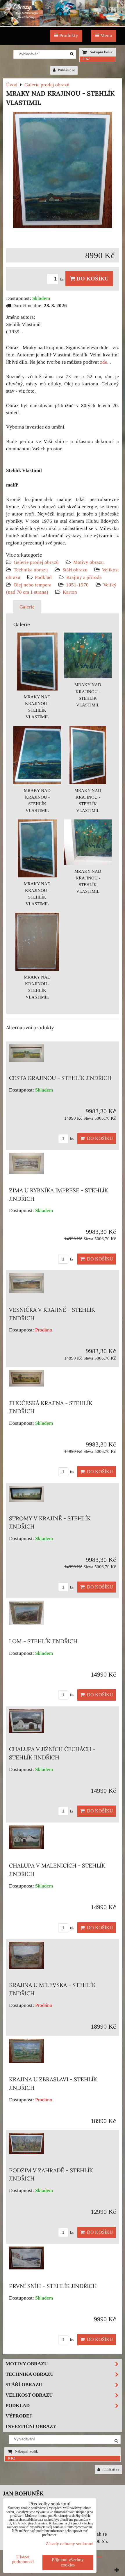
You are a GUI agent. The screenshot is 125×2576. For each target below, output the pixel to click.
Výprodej (19, 2416)
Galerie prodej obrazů (36, 562)
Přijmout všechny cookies (68, 2562)
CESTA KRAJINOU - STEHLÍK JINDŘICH (60, 1078)
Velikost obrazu (29, 2395)
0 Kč (86, 59)
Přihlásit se (66, 70)
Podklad (43, 577)
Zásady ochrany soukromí (69, 2544)
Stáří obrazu (75, 570)
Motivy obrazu (89, 562)
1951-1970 (77, 585)
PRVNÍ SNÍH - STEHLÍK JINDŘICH (53, 2286)
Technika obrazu (31, 570)
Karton (70, 592)
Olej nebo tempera (33, 585)
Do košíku (92, 279)
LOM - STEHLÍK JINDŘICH (43, 1641)
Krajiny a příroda (84, 577)
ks (62, 279)
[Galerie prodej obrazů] (63, 25)
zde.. (105, 362)
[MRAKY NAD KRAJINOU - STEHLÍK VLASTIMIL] (63, 171)
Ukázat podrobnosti (23, 2559)
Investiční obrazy (31, 2426)
